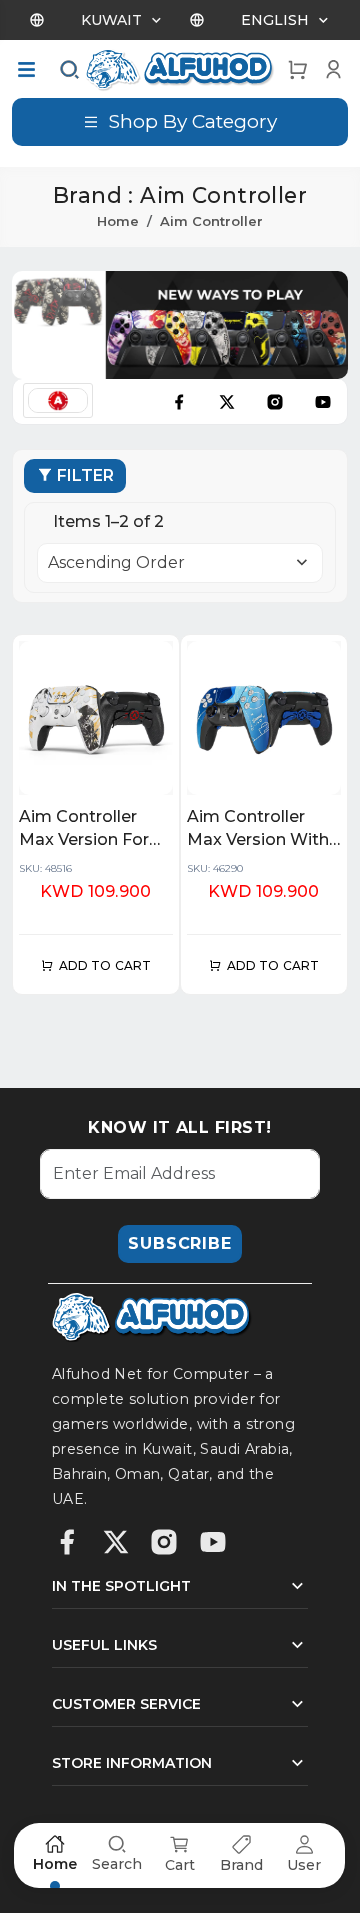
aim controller (211, 221)
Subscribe (179, 1243)
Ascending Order (116, 562)
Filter (85, 475)
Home (118, 221)
